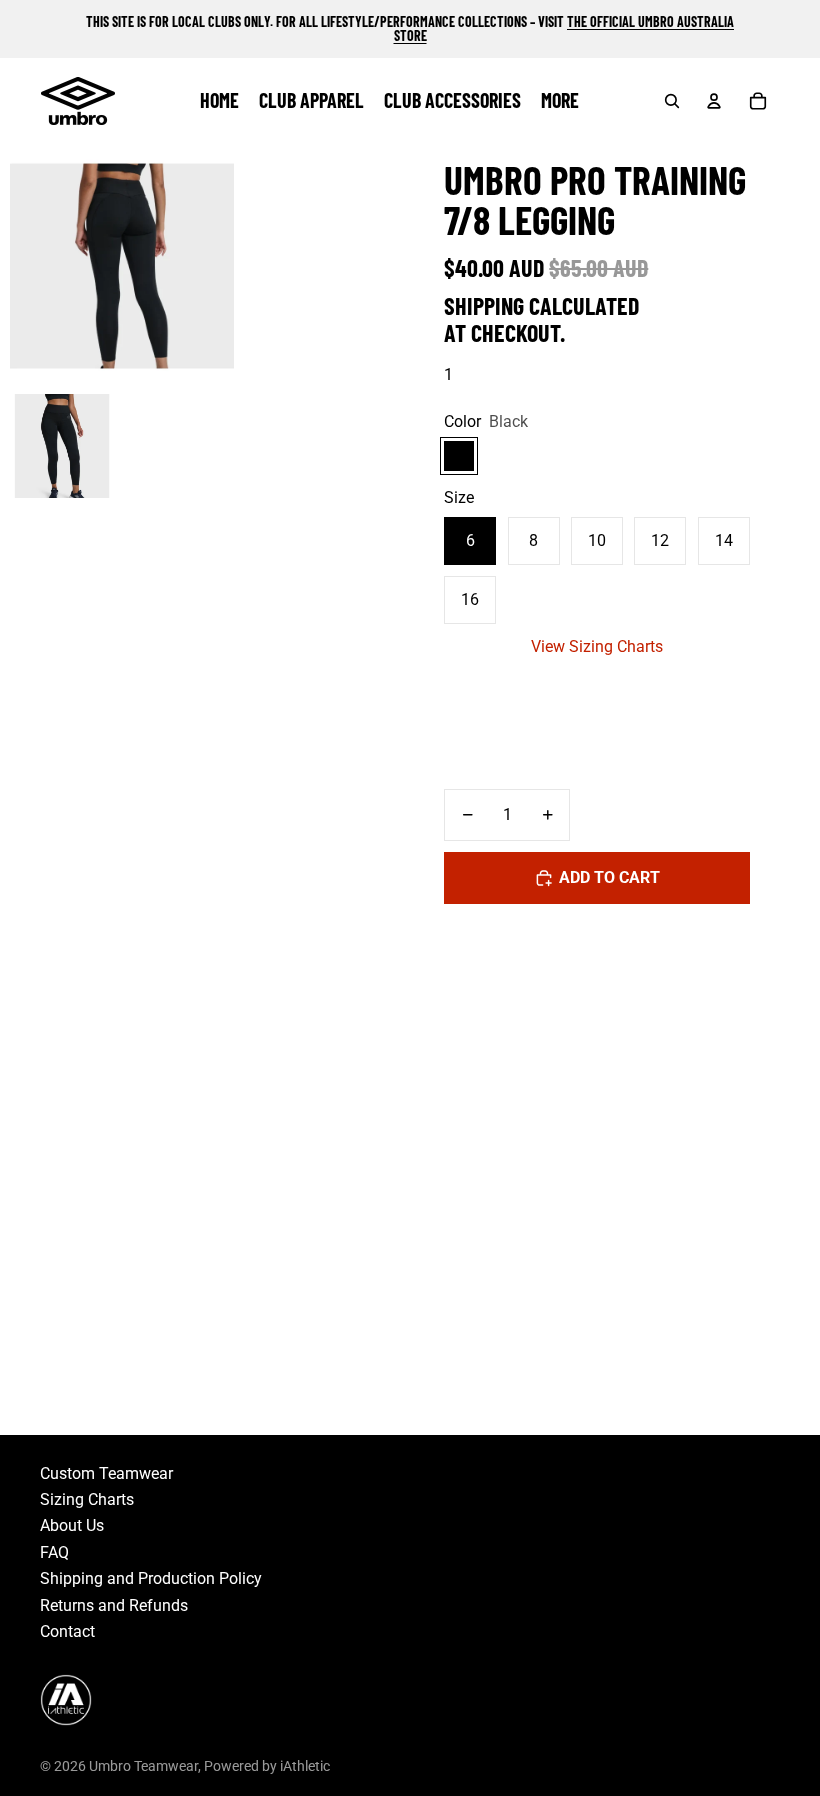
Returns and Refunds (114, 1605)
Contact (67, 1631)
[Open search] (672, 101)
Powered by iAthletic (267, 1766)
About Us (72, 1525)
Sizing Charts (87, 1499)
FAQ (54, 1552)
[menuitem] (560, 101)
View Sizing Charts (597, 646)
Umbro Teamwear (143, 1766)
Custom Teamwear (106, 1473)
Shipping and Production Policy (151, 1578)
